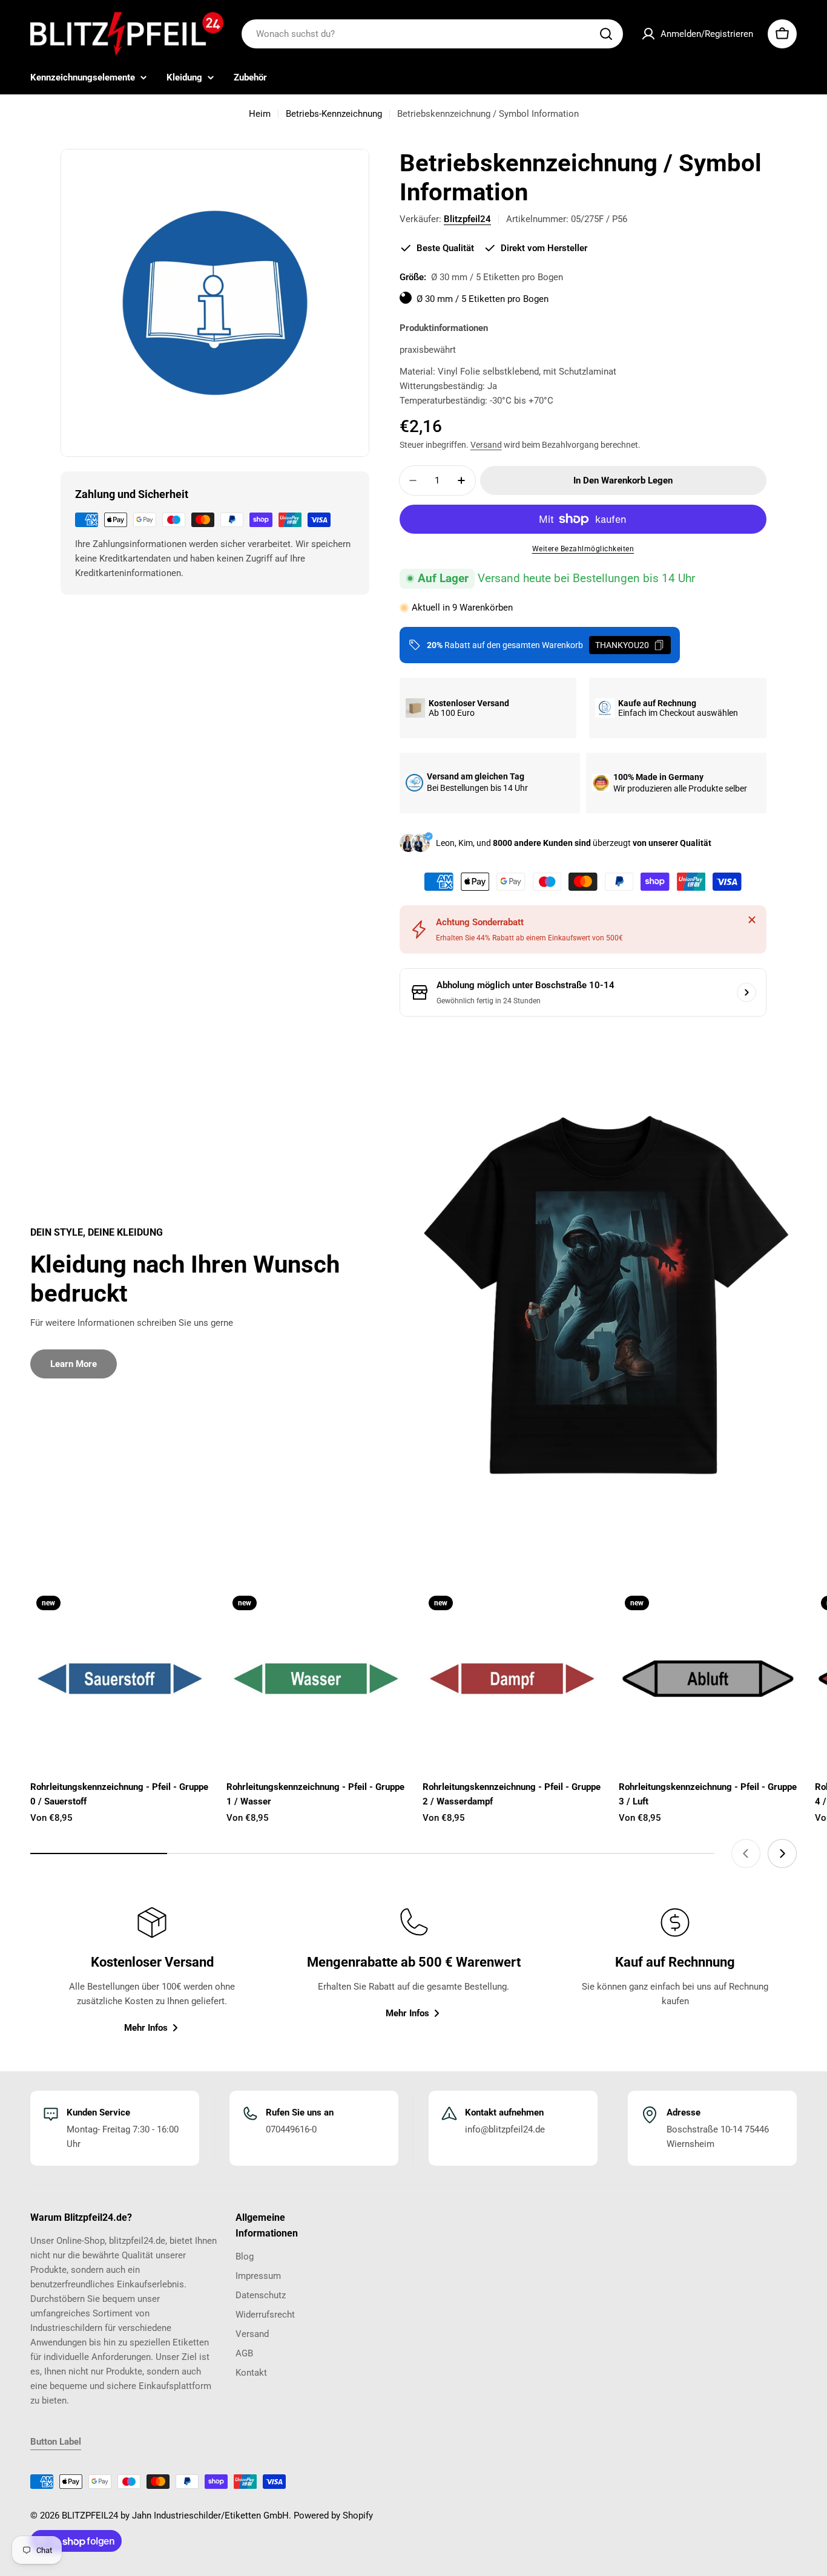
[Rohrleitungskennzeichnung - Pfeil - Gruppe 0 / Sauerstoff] (119, 1679)
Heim (260, 114)
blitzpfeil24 (467, 219)
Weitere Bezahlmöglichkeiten (583, 549)
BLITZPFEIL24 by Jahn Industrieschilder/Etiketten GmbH (175, 2515)
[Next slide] (782, 1853)
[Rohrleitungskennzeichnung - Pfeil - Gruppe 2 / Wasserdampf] (512, 1679)
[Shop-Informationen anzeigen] (746, 992)
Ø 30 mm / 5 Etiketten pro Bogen (483, 300)
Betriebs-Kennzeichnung (334, 114)
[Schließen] (752, 920)
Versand (486, 445)
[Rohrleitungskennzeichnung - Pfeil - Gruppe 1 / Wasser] (315, 1679)
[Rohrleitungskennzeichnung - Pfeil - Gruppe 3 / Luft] (708, 1679)
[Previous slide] (746, 1853)
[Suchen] (606, 34)
